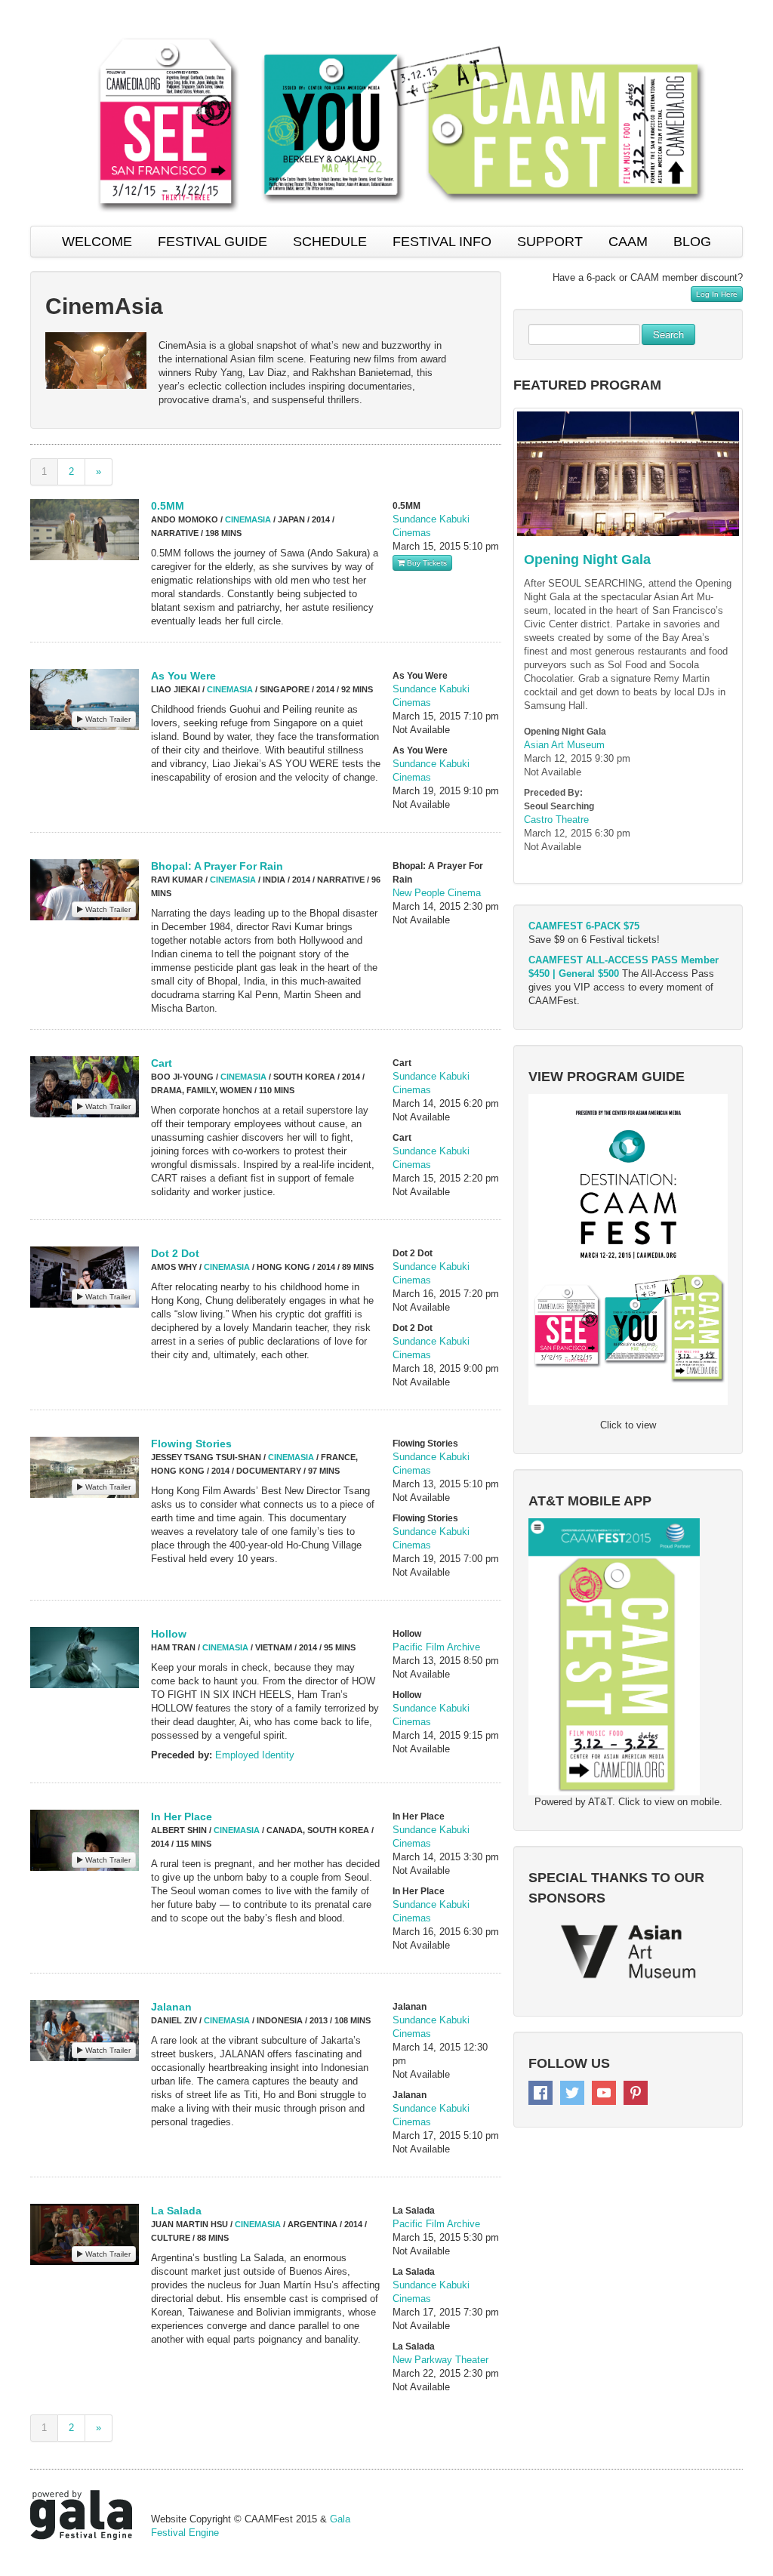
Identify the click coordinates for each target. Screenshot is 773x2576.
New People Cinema (437, 893)
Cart (162, 1063)
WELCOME (97, 242)
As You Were (183, 676)
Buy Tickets (426, 563)
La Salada (176, 2211)
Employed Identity (255, 1755)
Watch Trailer (107, 719)
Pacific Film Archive (436, 1647)
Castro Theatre (556, 820)
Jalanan (171, 2007)
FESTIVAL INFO (442, 242)
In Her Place (182, 1816)
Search (668, 334)
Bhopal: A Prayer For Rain (217, 866)
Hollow (169, 1634)
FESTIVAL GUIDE (212, 242)
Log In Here (717, 294)
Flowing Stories (191, 1444)
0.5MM (168, 506)
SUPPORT (550, 242)
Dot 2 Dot (175, 1253)
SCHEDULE (330, 242)
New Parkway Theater (440, 2360)
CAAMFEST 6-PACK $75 (584, 926)
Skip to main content (47, 8)
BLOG (692, 242)
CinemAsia (248, 519)
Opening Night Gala (587, 559)
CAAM (628, 242)
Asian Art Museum (564, 745)
